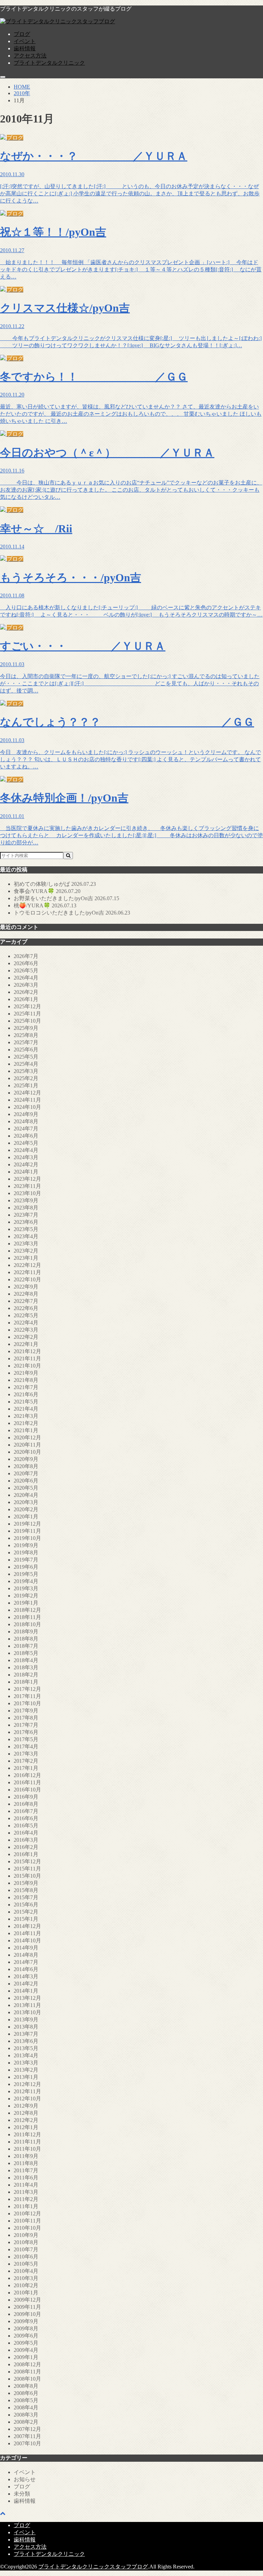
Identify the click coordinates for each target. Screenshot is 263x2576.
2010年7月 (26, 2249)
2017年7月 (26, 1725)
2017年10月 (27, 1703)
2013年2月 (26, 2070)
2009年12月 (27, 2300)
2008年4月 (26, 2407)
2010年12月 (27, 2213)
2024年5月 (26, 1143)
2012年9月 (26, 2106)
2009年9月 (26, 2321)
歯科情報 (25, 48)
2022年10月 (27, 1279)
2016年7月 (26, 1811)
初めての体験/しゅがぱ (55, 884)
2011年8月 (26, 2163)
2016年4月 (26, 1833)
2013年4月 (26, 2055)
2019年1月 (26, 1603)
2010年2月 (26, 2285)
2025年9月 (26, 1028)
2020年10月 (27, 1452)
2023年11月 (27, 1186)
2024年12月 (27, 1093)
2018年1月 (26, 1682)
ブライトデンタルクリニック (49, 63)
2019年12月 (27, 1524)
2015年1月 (26, 1919)
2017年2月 (26, 1761)
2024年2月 (26, 1164)
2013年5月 (26, 2048)
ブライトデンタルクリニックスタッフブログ (93, 2567)
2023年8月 (26, 1208)
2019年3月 (26, 1588)
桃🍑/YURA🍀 (45, 905)
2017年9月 (26, 1711)
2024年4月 (26, 1150)
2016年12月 (27, 1775)
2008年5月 (26, 2400)
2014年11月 (27, 1933)
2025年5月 (26, 1057)
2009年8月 (26, 2328)
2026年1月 (26, 999)
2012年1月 (26, 2127)
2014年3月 (26, 1976)
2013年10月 (27, 2012)
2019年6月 (26, 1567)
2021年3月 (26, 1416)
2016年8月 (26, 1804)
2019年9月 (26, 1545)
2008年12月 (27, 2364)
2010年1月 (26, 2293)
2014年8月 (26, 1955)
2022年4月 (26, 1323)
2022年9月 (26, 1287)
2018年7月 (26, 1646)
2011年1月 (26, 2206)
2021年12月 (27, 1351)
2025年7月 (26, 1042)
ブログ (22, 34)
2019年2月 (26, 1596)
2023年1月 (26, 1258)
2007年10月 (27, 2443)
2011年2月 (26, 2199)
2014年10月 (27, 1940)
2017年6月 (26, 1732)
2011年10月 (27, 2149)
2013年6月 (26, 2041)
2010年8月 (26, 2242)
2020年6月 (26, 1481)
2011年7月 (26, 2170)
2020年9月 (26, 1459)
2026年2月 (26, 992)
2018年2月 (26, 1675)
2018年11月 (27, 1617)
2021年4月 (26, 1409)
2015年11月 (27, 1869)
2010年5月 (26, 2264)
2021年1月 (26, 1430)
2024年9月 (26, 1114)
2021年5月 (26, 1402)
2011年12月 (27, 2134)
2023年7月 (26, 1215)
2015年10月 (27, 1876)
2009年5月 (26, 2343)
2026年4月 (26, 978)
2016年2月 (26, 1847)
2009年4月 (26, 2350)
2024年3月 (26, 1157)
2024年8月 (26, 1121)
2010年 (22, 93)
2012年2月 (26, 2120)
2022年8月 (26, 1294)
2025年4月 (26, 1064)
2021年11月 (27, 1358)
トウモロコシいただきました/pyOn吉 (72, 913)
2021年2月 (26, 1423)
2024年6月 (26, 1136)
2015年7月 (26, 1897)
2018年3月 (26, 1667)
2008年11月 (27, 2372)
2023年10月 (27, 1193)
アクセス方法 (30, 56)
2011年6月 (26, 2178)
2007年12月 (27, 2429)
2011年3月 (26, 2192)
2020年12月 (27, 1438)
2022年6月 (26, 1308)
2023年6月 (26, 1222)
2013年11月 (27, 2005)
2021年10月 (27, 1366)
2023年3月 (26, 1244)
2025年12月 (27, 1006)
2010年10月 (27, 2228)
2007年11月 (27, 2436)
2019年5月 (26, 1574)
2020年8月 (26, 1466)
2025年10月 (27, 1021)
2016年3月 (26, 1840)
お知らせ (25, 2479)
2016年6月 (26, 1818)
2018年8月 (26, 1639)
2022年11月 (27, 1272)
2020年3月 (26, 1502)
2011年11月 (27, 2142)
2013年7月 (26, 2034)
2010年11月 (27, 2221)
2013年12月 (27, 1998)
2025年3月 (26, 1071)
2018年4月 (26, 1660)
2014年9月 (26, 1948)
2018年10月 (27, 1624)
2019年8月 (26, 1552)
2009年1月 (26, 2357)
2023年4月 (26, 1236)
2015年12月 (27, 1861)
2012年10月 (27, 2099)
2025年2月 (26, 1078)
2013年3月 (26, 2063)
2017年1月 (26, 1768)
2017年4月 (26, 1746)
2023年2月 (26, 1251)
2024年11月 (27, 1100)
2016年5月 (26, 1826)
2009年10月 (27, 2314)
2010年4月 (26, 2271)
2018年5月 (26, 1653)
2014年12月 (27, 1926)
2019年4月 (26, 1581)
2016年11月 (27, 1782)
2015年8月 (26, 1890)
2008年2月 (26, 2422)
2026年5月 (26, 970)
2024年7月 (26, 1129)
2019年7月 (26, 1560)
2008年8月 (26, 2386)
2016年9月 (26, 1797)
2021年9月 (26, 1373)
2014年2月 (26, 1984)
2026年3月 (26, 985)
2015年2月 (26, 1912)
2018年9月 (26, 1632)
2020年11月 (27, 1445)
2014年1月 (26, 1991)
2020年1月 (26, 1517)
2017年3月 (26, 1754)
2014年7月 (26, 1962)
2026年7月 (26, 956)
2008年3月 (26, 2415)
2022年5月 (26, 1315)
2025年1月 (26, 1085)
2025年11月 (27, 1014)
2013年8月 (26, 2027)
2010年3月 (26, 2278)
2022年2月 (26, 1337)
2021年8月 (26, 1380)
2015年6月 (26, 1905)
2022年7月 (26, 1301)
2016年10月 (27, 1790)
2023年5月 (26, 1229)
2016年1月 (26, 1854)
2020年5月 (26, 1488)
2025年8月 (26, 1035)
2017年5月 (26, 1739)
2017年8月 (26, 1718)
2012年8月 (26, 2113)
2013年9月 (26, 2020)
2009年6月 (26, 2336)
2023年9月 (26, 1200)
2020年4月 (26, 1495)
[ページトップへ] (3, 2513)
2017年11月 (27, 1696)
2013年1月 (26, 2077)
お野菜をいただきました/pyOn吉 (66, 898)
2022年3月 (26, 1330)
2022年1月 (26, 1344)
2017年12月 (27, 1689)
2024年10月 (27, 1107)
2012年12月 (27, 2084)
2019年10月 (27, 1538)
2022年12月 (27, 1265)
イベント (25, 41)
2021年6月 (26, 1394)
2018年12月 (27, 1610)
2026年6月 (26, 963)
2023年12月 (27, 1179)
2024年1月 (26, 1172)
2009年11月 (27, 2307)
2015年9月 (26, 1883)
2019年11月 (27, 1531)
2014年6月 (26, 1969)
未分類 (22, 2494)
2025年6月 (26, 1050)
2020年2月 (26, 1509)
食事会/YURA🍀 (47, 891)
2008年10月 (27, 2379)
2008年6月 (26, 2393)
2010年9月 (26, 2235)
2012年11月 (27, 2091)
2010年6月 (26, 2257)
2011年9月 (26, 2156)
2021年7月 (26, 1387)
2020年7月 (26, 1473)
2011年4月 (26, 2185)
